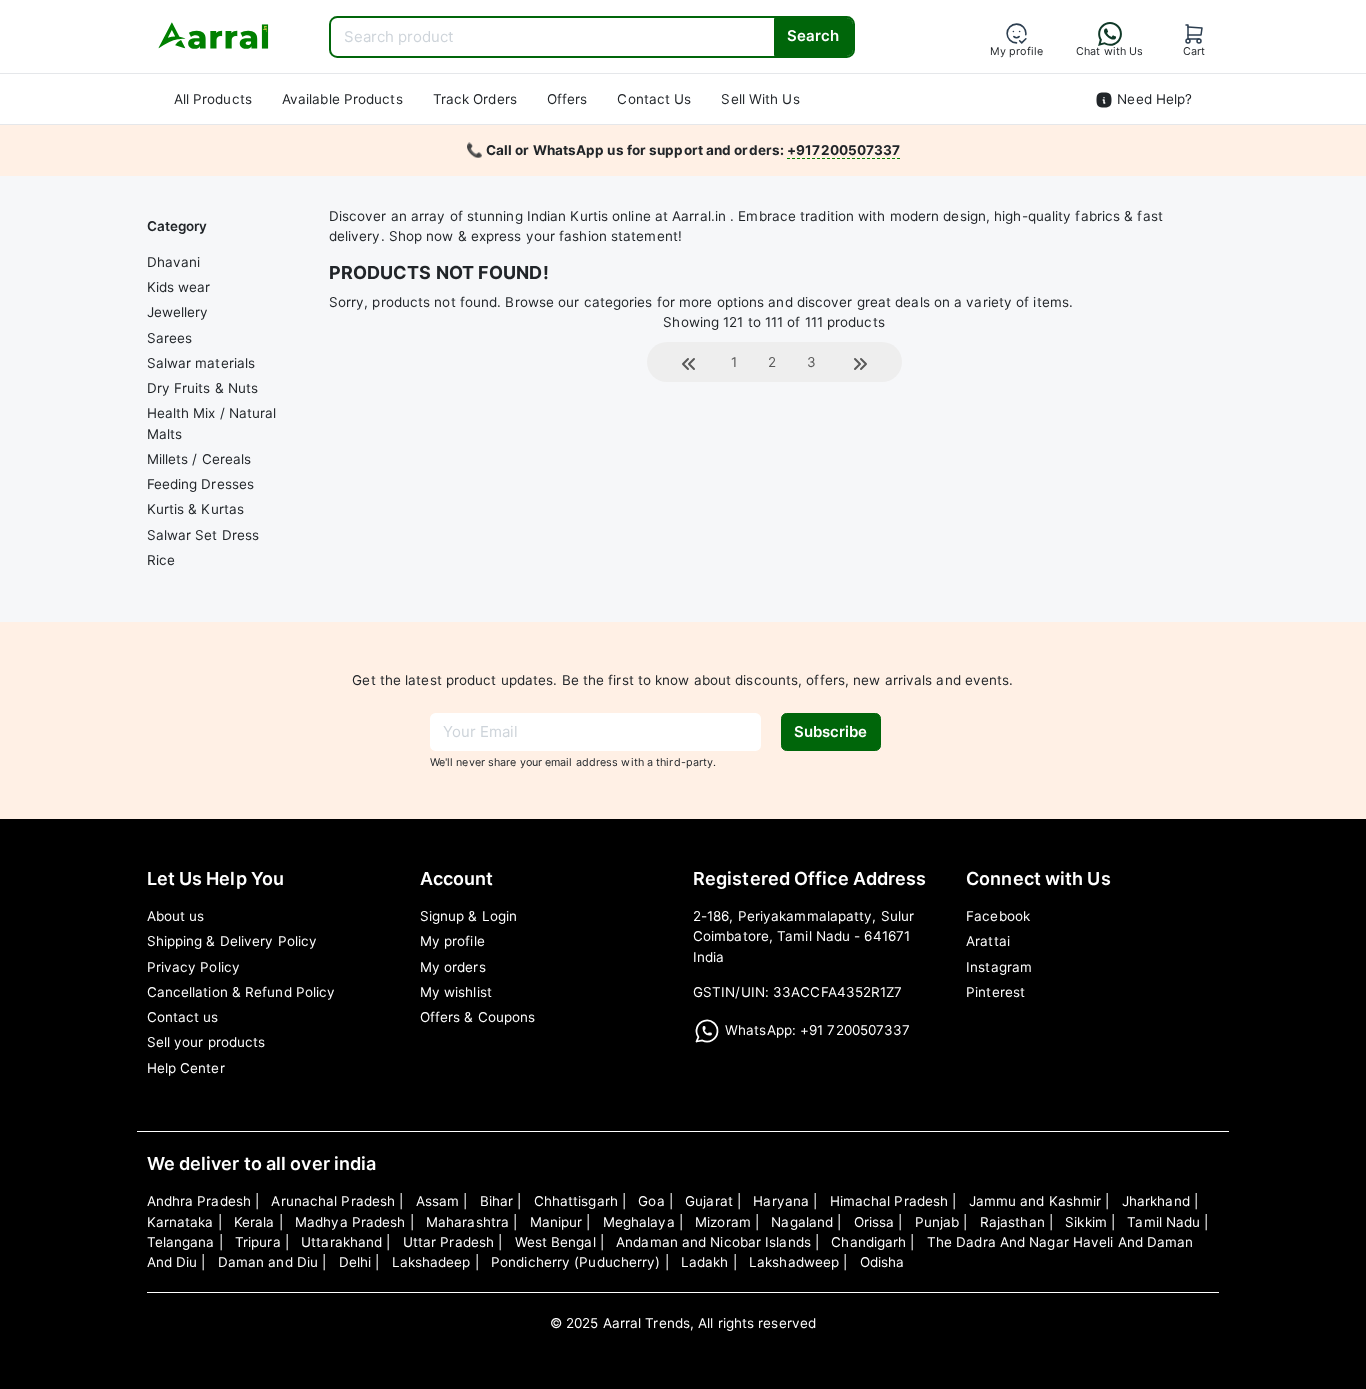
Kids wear (179, 287)
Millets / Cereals (199, 459)
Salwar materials (201, 363)
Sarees (170, 338)
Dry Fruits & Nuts (203, 388)
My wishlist (456, 992)
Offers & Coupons (478, 1017)
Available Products (342, 99)
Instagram (999, 967)
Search (813, 35)
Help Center (186, 1068)
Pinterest (995, 992)
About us (176, 916)
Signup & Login (468, 916)
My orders (453, 967)
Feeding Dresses (201, 484)
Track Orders (475, 99)
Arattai (988, 941)
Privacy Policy (193, 967)
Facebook (998, 916)
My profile (452, 941)
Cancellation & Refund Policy (241, 992)
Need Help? (1152, 99)
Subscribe (830, 731)
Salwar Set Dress (203, 535)
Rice (161, 560)
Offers (567, 99)
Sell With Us (760, 99)
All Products (213, 99)
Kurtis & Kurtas (196, 509)
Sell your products (206, 1042)
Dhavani (174, 262)
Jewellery (178, 312)
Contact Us (654, 99)
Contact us (183, 1017)
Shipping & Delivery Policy (232, 941)
